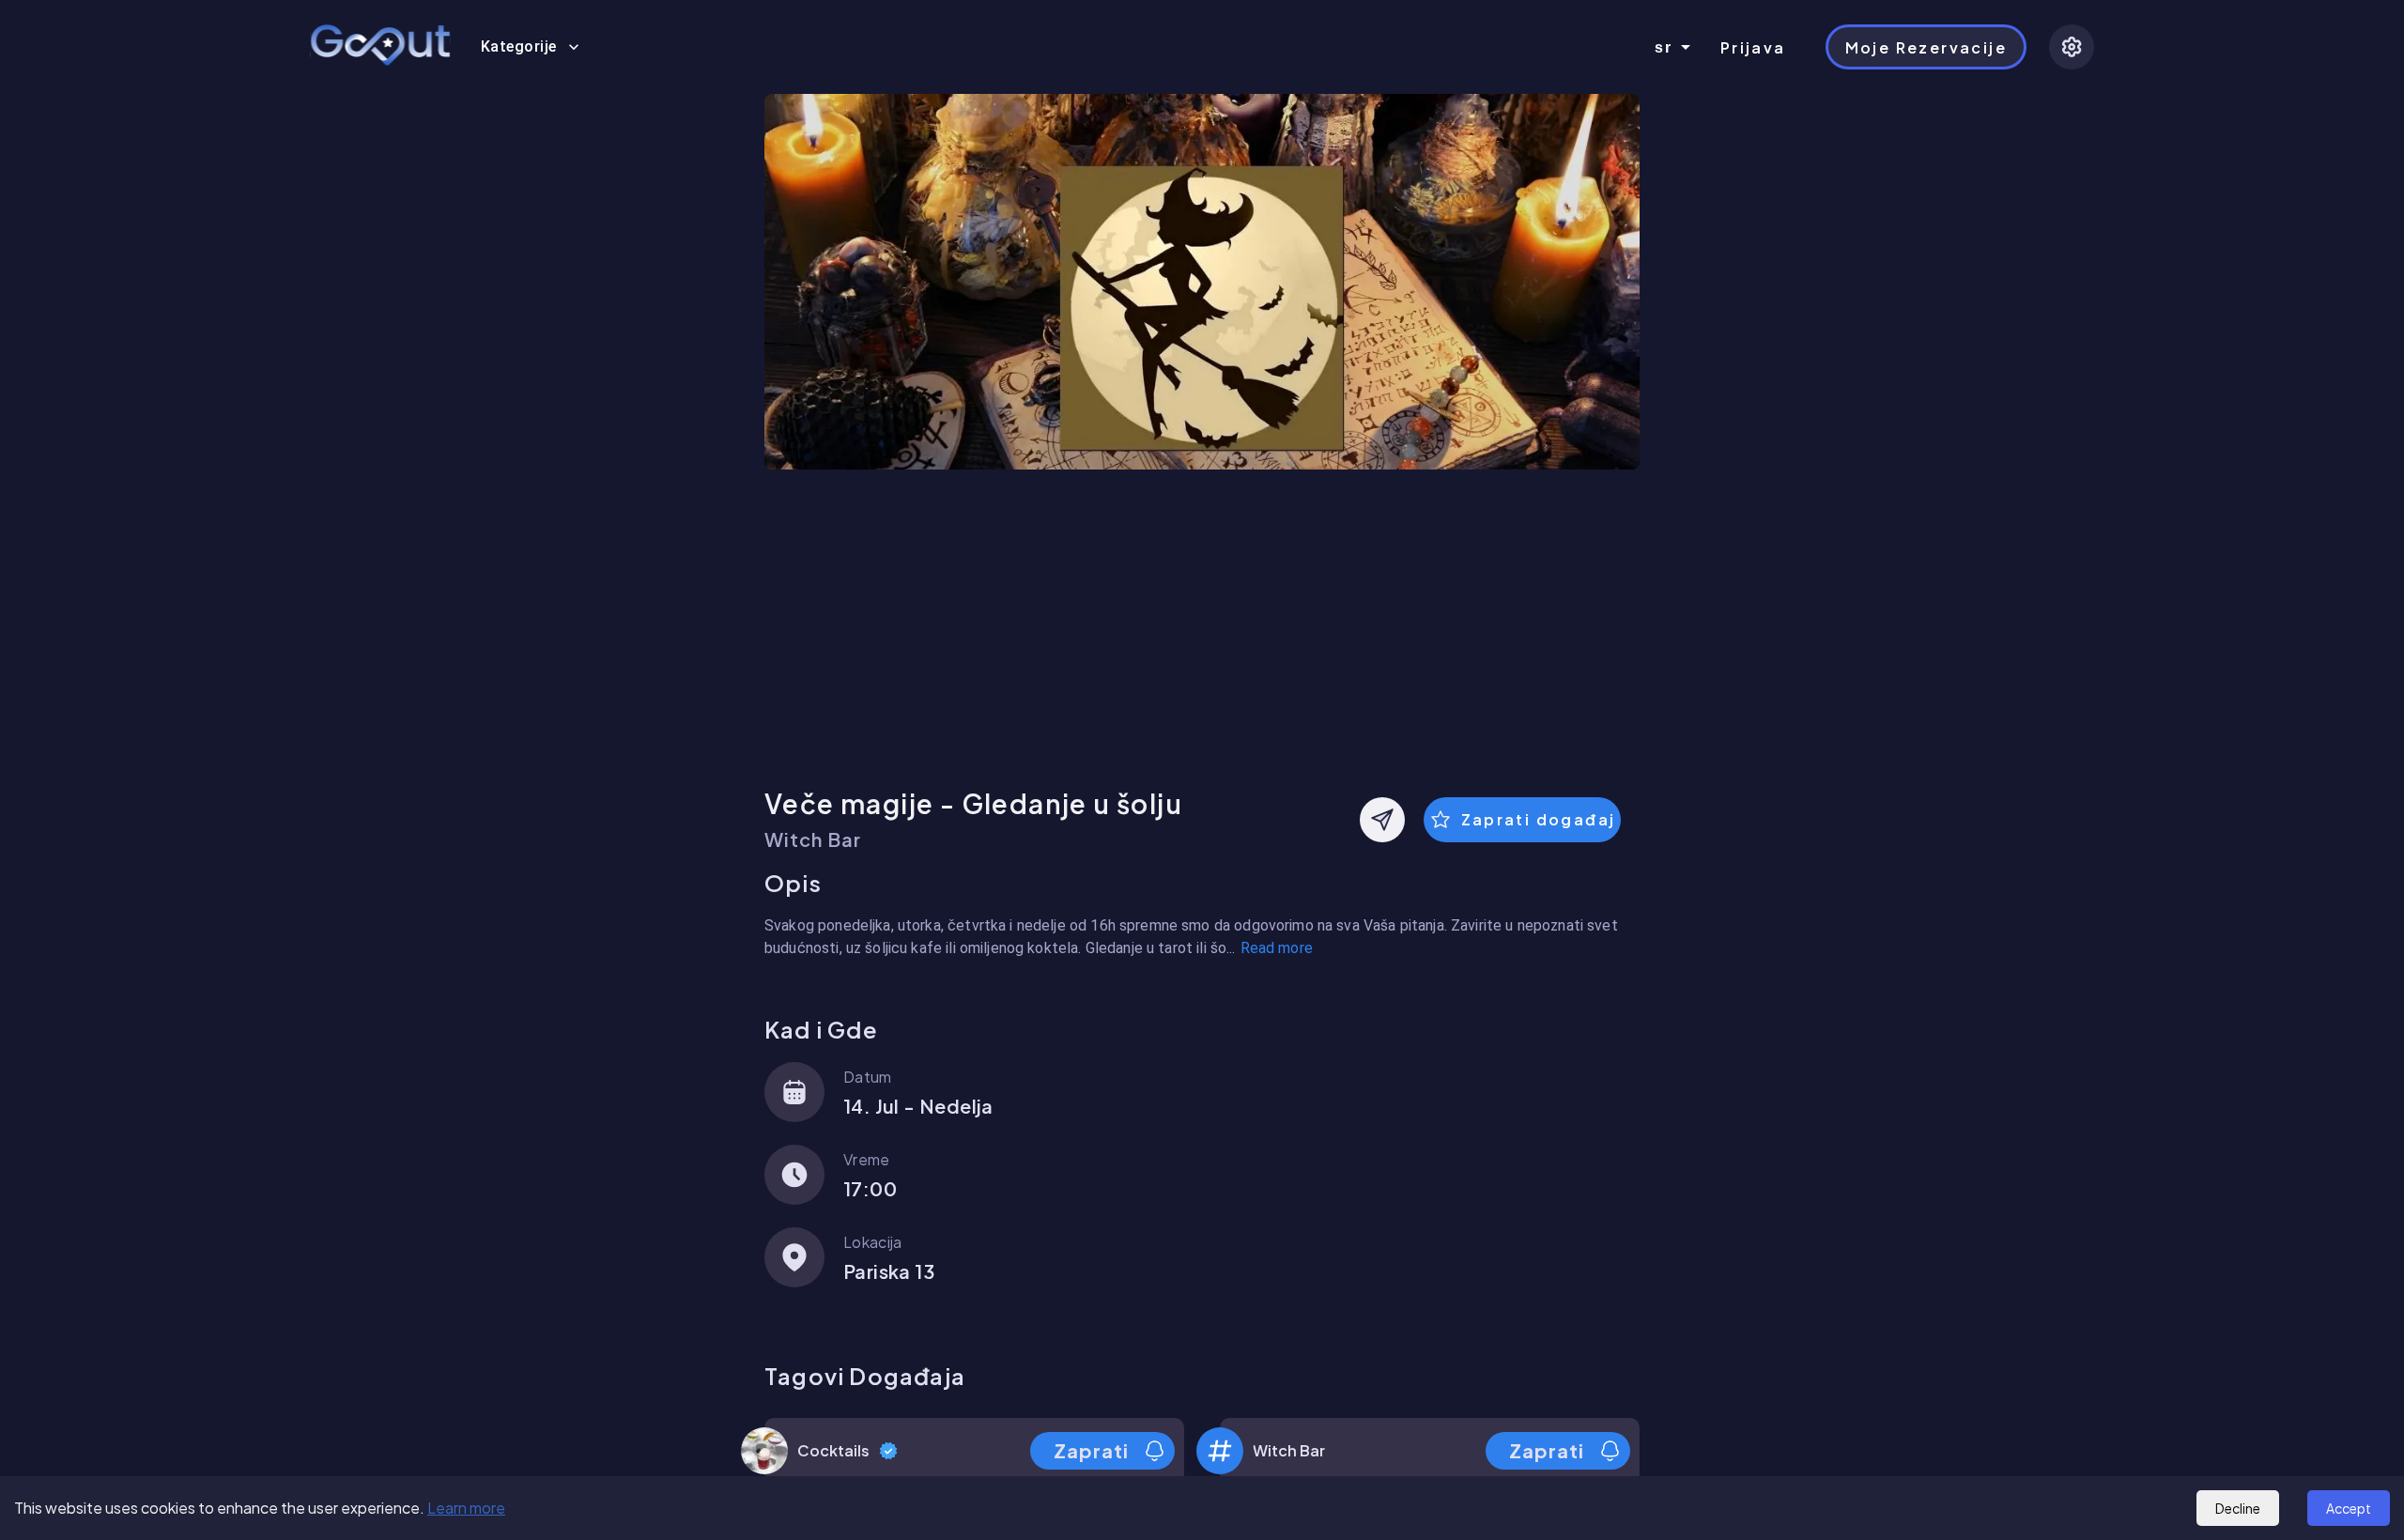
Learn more (466, 1508)
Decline (2238, 1508)
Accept (2349, 1508)
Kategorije (519, 46)
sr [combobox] (1664, 47)
